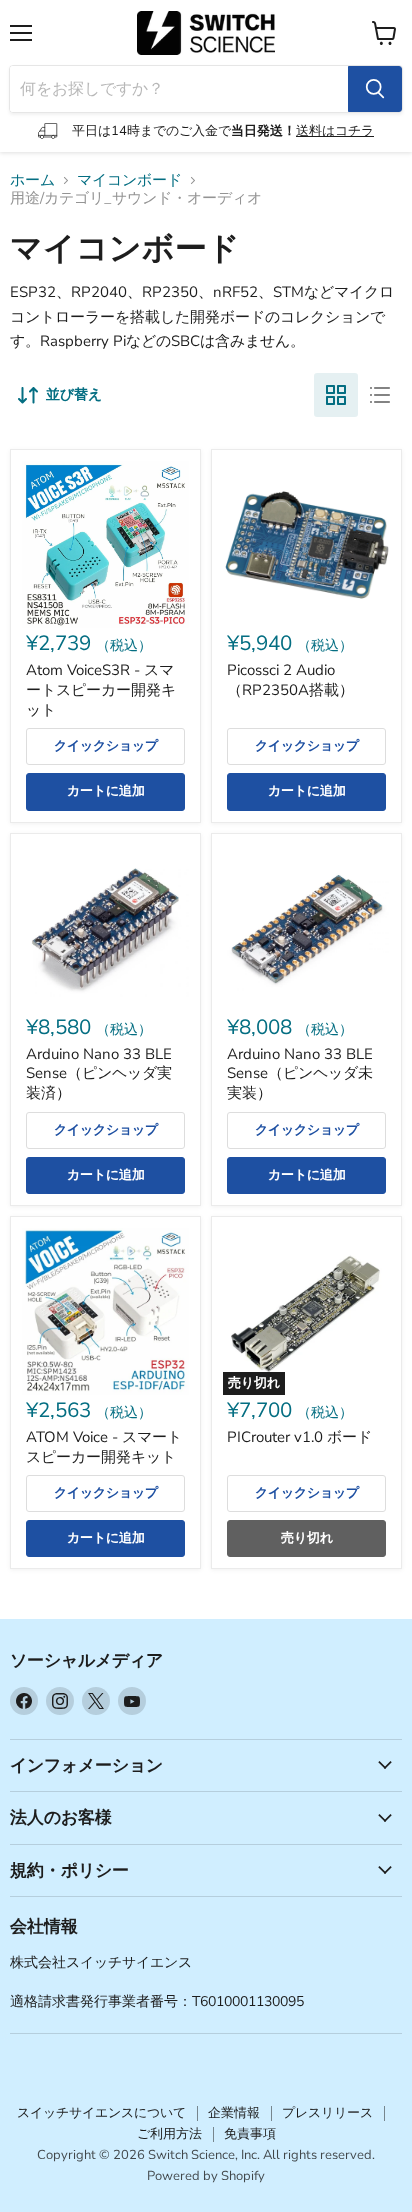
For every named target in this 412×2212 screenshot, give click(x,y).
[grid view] (336, 395)
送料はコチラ (335, 131)
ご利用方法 (169, 2134)
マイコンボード (129, 180)
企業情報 (234, 2113)
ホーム (32, 180)
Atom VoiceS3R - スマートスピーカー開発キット (101, 689)
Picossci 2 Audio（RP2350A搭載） (290, 680)
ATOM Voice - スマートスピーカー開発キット (104, 1447)
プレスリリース (327, 2113)
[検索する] (375, 89)
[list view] (380, 395)
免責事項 (250, 2134)
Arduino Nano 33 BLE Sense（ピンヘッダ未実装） (300, 1073)
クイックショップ (106, 746)
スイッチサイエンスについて (101, 2113)
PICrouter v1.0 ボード (299, 1437)
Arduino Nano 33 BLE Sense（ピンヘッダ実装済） (99, 1073)
